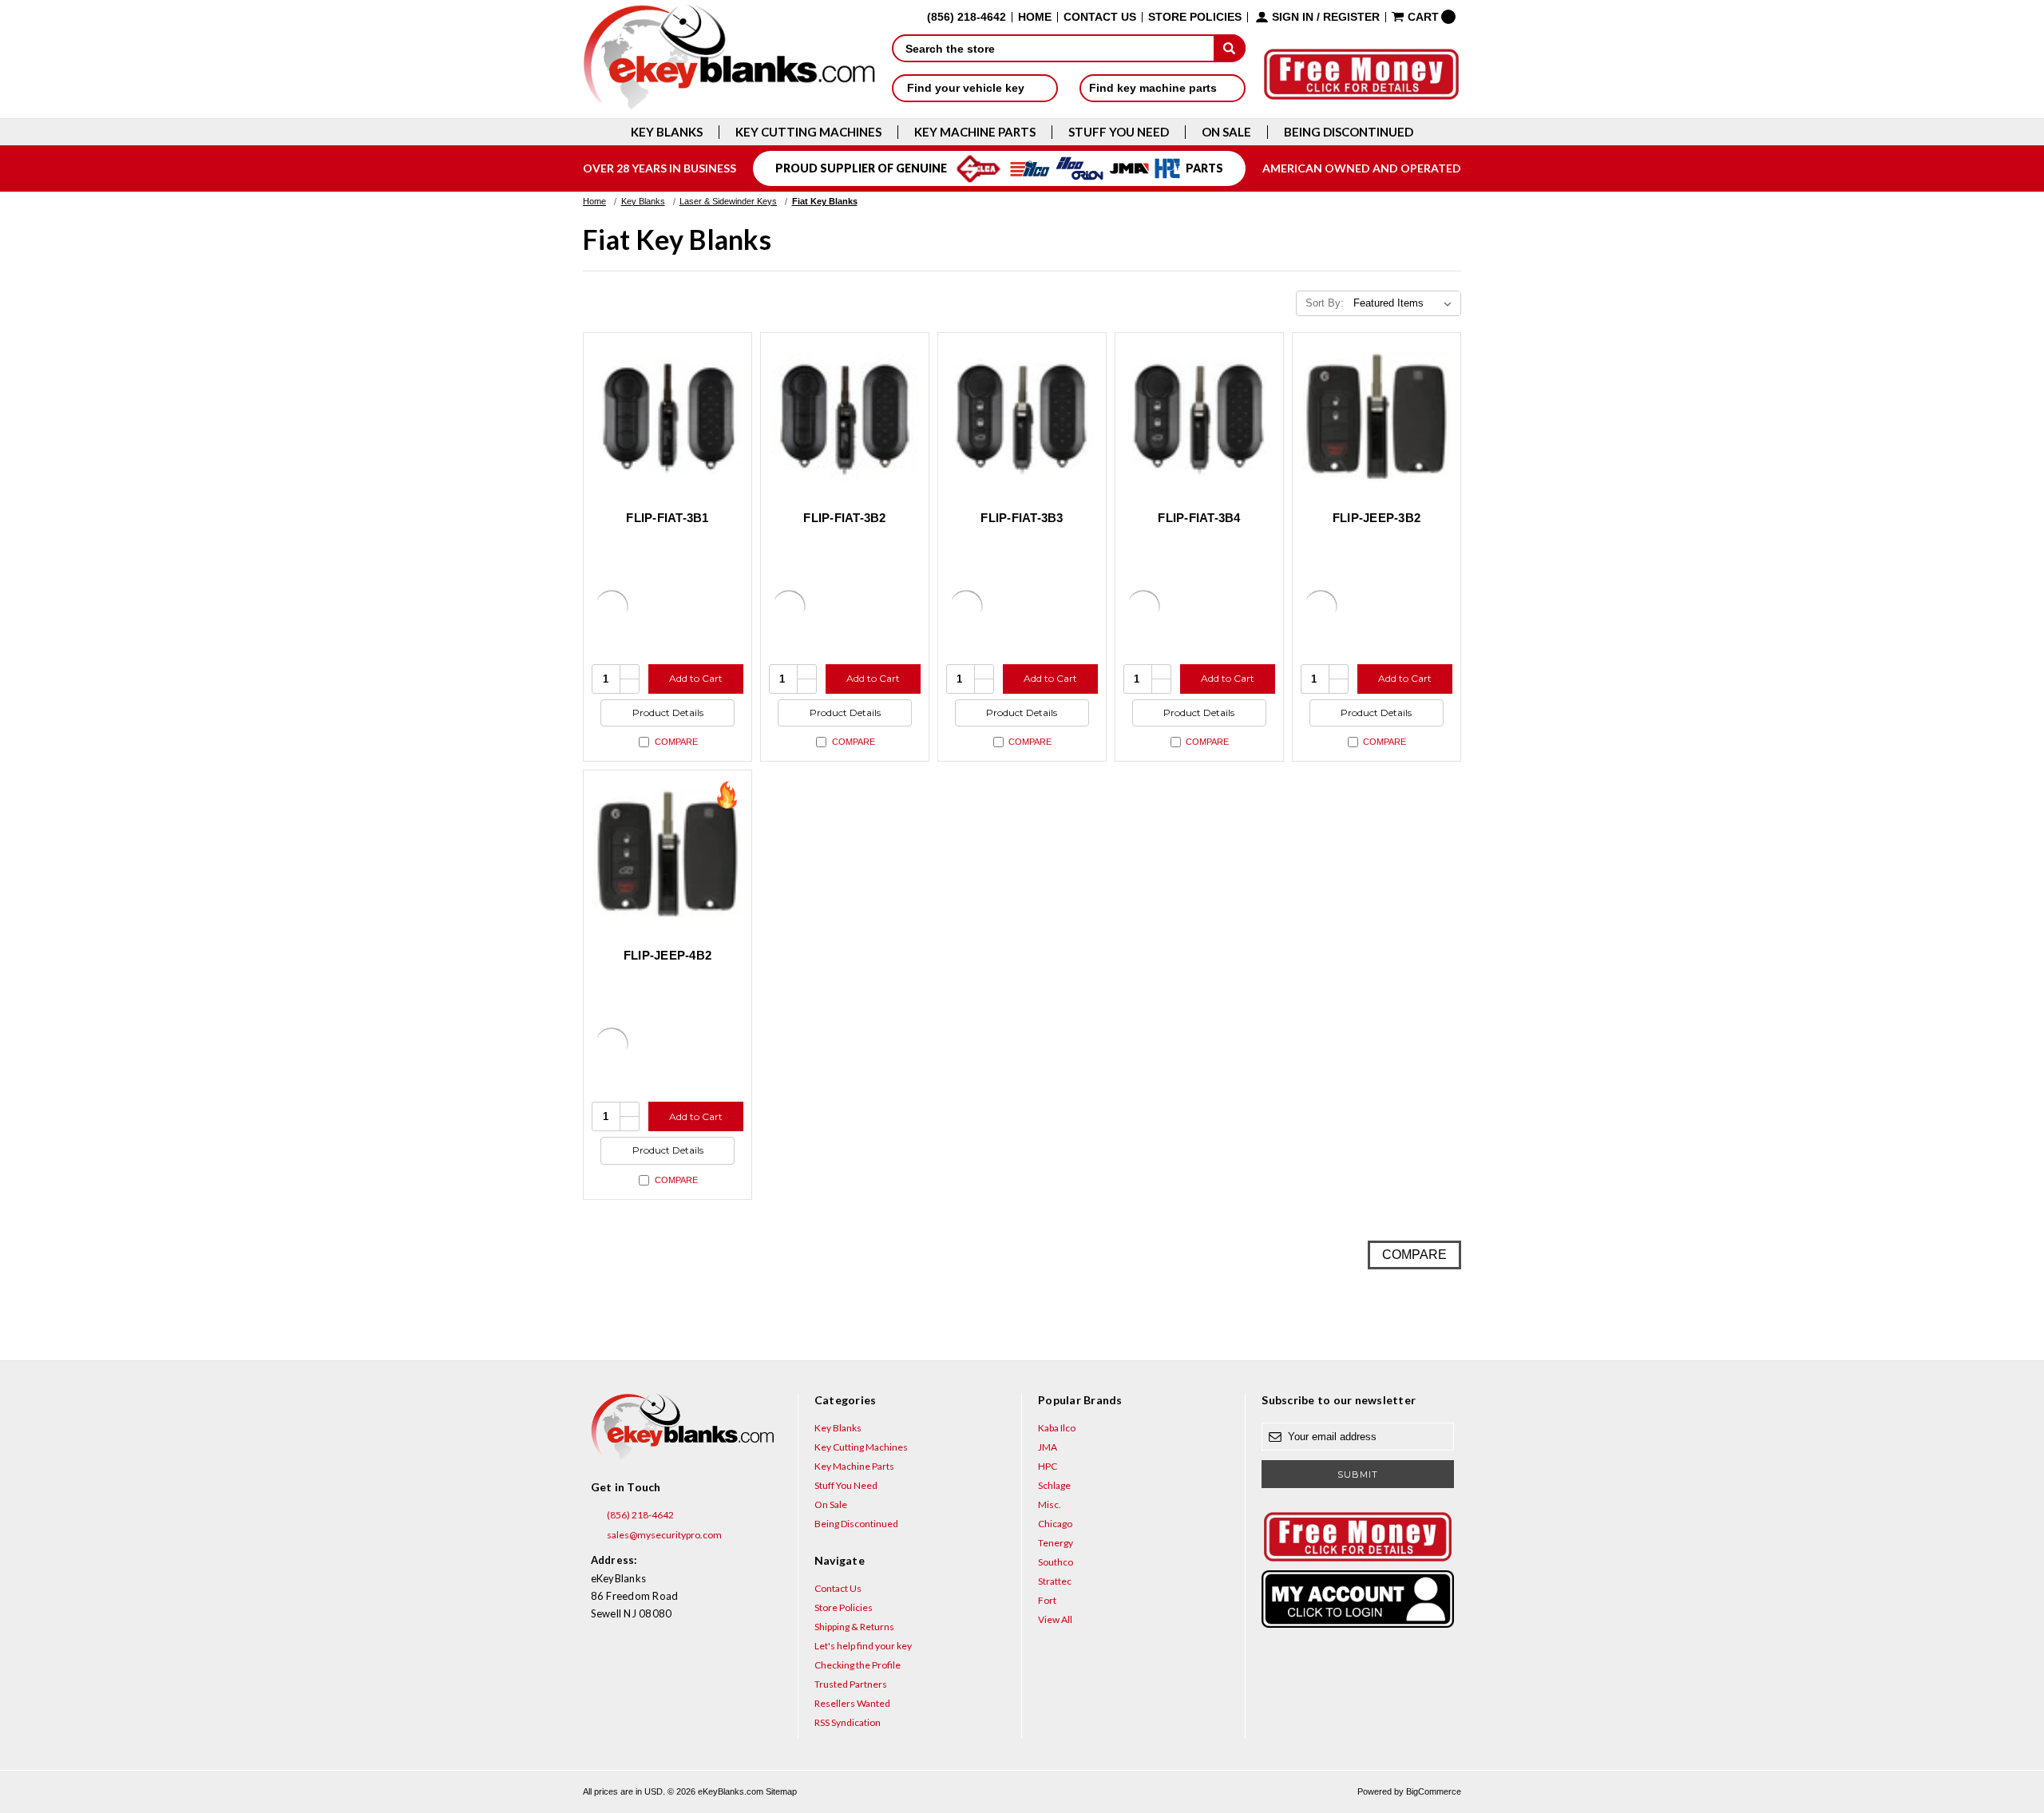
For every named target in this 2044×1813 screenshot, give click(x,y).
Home (1035, 17)
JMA (1048, 1447)
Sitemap (781, 1791)
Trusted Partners (851, 1684)
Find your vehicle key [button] (967, 88)
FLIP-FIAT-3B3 (1022, 518)
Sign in (1293, 17)
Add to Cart (696, 678)
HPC (1048, 1466)
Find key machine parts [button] (1155, 88)
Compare (676, 742)
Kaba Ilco (1057, 1428)
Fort (1047, 1600)
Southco (1056, 1562)
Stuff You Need (1119, 132)
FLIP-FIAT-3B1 (667, 518)
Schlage (1054, 1485)
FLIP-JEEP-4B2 (667, 955)
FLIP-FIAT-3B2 (844, 518)
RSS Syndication (848, 1722)
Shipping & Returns (854, 1627)
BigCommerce (1434, 1791)
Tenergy (1056, 1543)
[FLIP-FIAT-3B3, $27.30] (1022, 417)
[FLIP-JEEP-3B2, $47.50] (1377, 417)
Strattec (1055, 1581)
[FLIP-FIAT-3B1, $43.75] (667, 417)
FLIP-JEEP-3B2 (1377, 518)
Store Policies (1195, 17)
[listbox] (1406, 303)
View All (1055, 1619)
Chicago (1055, 1524)
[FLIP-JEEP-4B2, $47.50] (667, 854)
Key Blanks (667, 132)
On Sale (1226, 132)
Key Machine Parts (975, 132)
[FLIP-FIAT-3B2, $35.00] (845, 417)
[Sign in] (1357, 1599)
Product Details (668, 713)
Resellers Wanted (852, 1703)
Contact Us (1100, 17)
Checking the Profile (858, 1665)
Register (1351, 17)
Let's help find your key (863, 1646)
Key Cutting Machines (808, 132)
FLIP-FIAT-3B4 (1199, 518)
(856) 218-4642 (640, 1515)
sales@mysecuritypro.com (664, 1535)
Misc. (1050, 1504)
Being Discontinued (1349, 132)
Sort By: (1325, 303)
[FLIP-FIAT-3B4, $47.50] (1199, 417)
